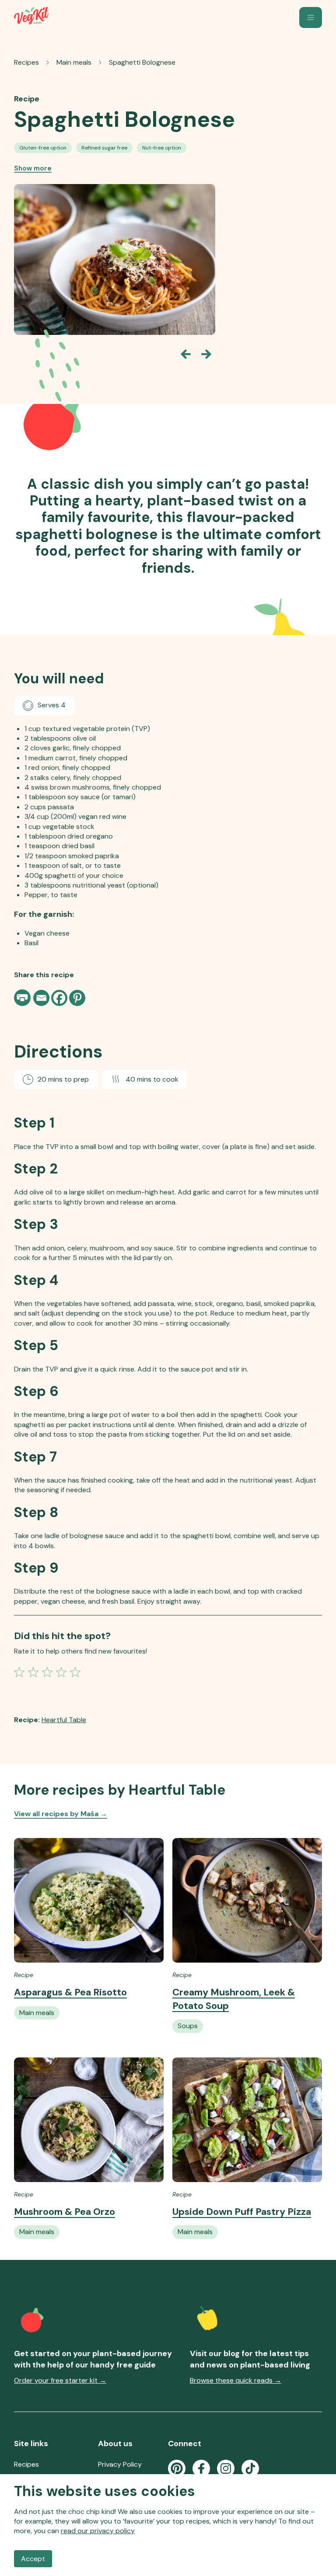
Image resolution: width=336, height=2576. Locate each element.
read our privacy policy (98, 2531)
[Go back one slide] (185, 354)
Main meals (74, 62)
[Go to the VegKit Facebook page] (201, 2468)
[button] (311, 17)
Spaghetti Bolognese (142, 62)
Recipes (26, 62)
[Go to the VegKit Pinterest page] (177, 2468)
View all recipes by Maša (61, 1814)
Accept (33, 2559)
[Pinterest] (77, 998)
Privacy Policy (120, 2464)
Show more (33, 168)
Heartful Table (64, 1720)
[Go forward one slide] (206, 354)
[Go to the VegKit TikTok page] (250, 2468)
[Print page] (23, 998)
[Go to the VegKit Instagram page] (226, 2468)
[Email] (41, 998)
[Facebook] (59, 998)
